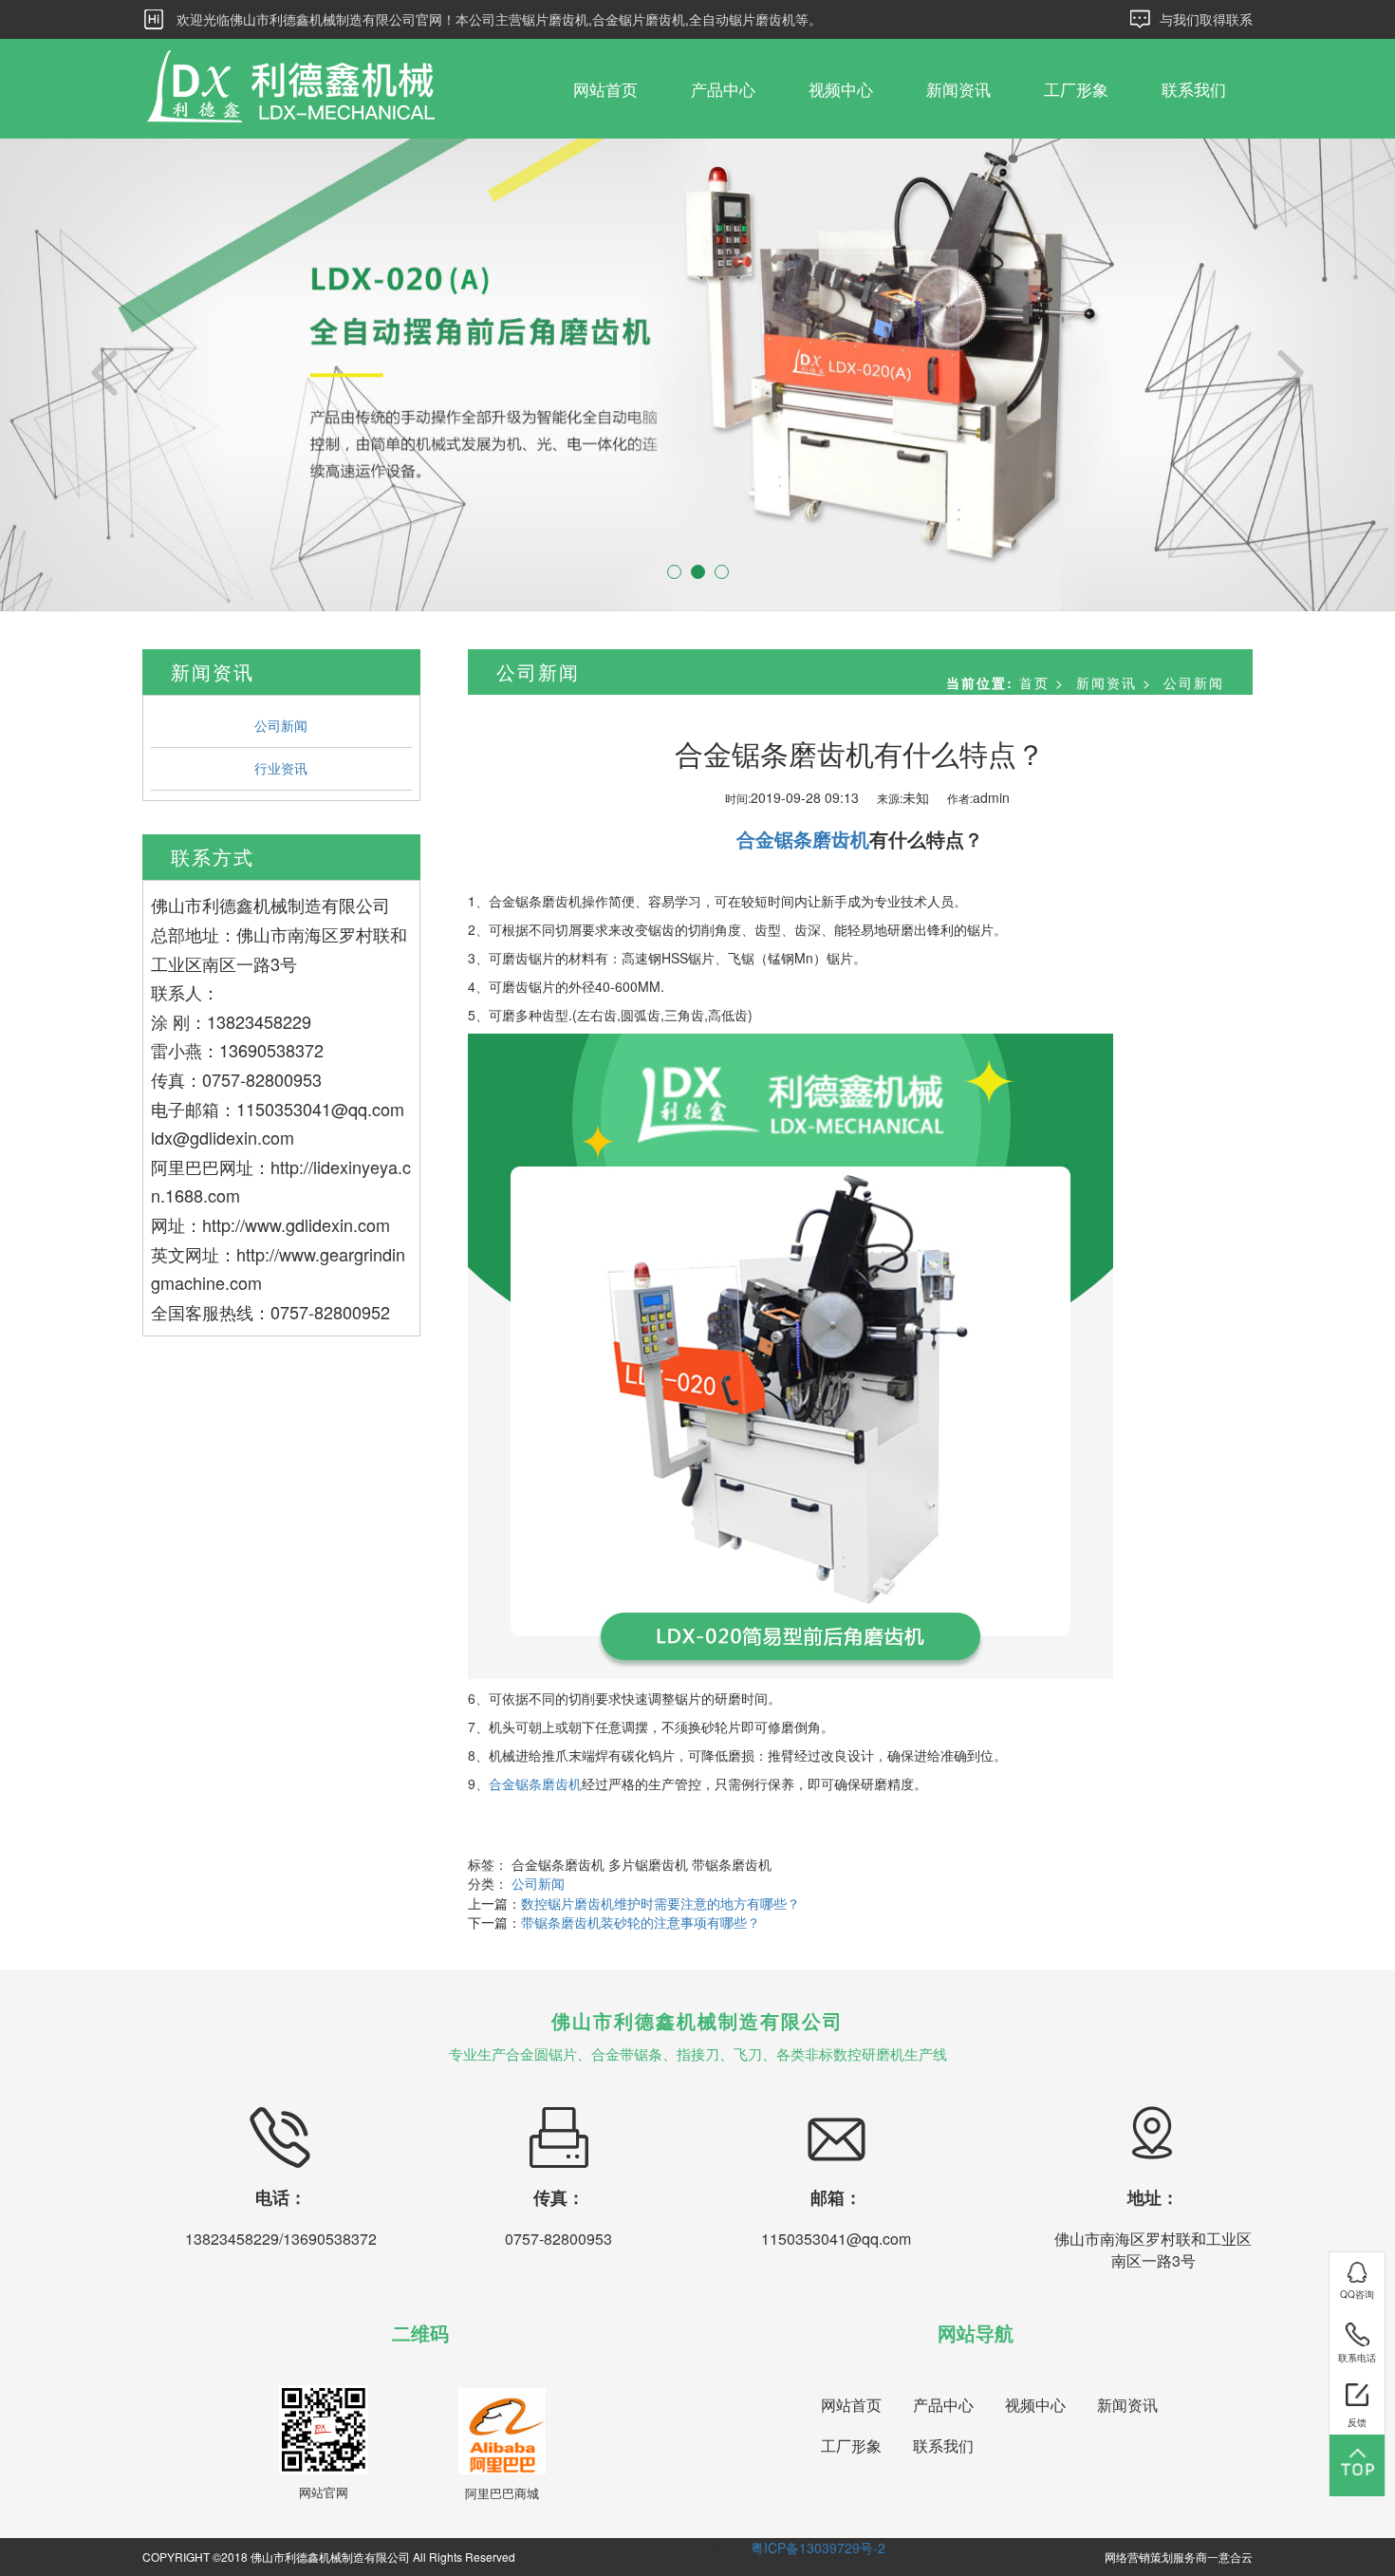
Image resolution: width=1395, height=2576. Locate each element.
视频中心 (841, 89)
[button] (105, 375)
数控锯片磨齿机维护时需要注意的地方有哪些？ (660, 1903)
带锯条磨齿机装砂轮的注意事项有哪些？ (641, 1922)
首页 (1034, 682)
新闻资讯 (958, 89)
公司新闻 (281, 725)
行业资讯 (281, 768)
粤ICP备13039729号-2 (818, 2548)
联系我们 (1194, 89)
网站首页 (605, 89)
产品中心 (723, 89)
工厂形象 (1076, 89)
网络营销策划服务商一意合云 (1179, 2557)
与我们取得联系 (1206, 19)
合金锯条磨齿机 (535, 1783)
